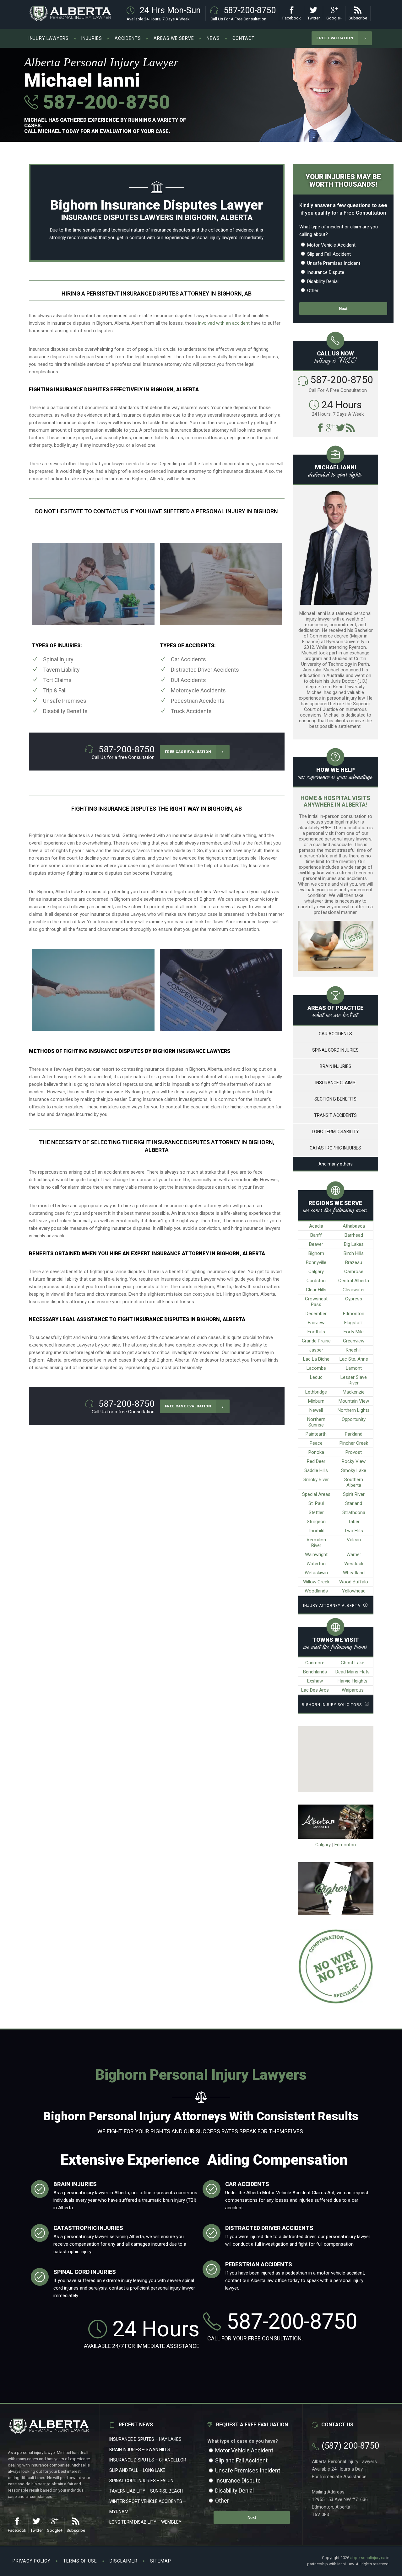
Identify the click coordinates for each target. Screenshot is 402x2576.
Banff (316, 1235)
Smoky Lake (354, 1470)
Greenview (354, 1341)
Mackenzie (354, 1392)
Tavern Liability (61, 670)
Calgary (316, 1272)
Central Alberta (354, 1281)
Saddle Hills (316, 1470)
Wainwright (316, 1555)
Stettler (316, 1512)
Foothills (316, 1332)
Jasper (316, 1350)
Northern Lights (354, 1410)
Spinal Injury (58, 659)
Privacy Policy (32, 2561)
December (316, 1314)
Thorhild (316, 1531)
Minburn (316, 1401)
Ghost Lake (353, 1663)
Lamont (354, 1368)
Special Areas (316, 1494)
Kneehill (354, 1350)
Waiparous (353, 1690)
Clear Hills (316, 1290)
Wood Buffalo (354, 1582)
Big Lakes (354, 1244)
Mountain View (354, 1401)
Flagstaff (354, 1323)
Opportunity (354, 1419)
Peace (316, 1443)
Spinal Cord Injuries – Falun (141, 2481)
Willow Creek (316, 1582)
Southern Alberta (354, 1482)
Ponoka (316, 1452)
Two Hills (354, 1531)
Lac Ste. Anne (354, 1359)
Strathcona (354, 1512)
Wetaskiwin (316, 1573)
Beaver (316, 1244)
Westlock (354, 1564)
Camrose (354, 1272)
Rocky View (354, 1461)
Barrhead (354, 1235)
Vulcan (354, 1540)
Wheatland (354, 1573)
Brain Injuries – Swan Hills (140, 2450)
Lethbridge (316, 1392)
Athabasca (354, 1226)
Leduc (316, 1377)
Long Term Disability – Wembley (145, 2522)
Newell (316, 1410)
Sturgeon (316, 1522)
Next (343, 309)
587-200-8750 (104, 102)
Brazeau (354, 1262)
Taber (354, 1522)
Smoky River (316, 1480)
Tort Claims (57, 680)
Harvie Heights (353, 1681)
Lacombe (316, 1368)
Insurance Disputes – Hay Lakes (145, 2439)
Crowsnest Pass (316, 1302)
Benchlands (315, 1672)
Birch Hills (354, 1253)
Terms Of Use (80, 2561)
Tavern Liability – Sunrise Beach (146, 2491)
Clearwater (354, 1290)
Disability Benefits (65, 711)
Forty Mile (354, 1332)
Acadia (316, 1226)
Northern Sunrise (316, 1422)
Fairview (316, 1323)
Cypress (354, 1299)
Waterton (316, 1564)
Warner (354, 1555)
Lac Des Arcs (315, 1690)
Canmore (315, 1663)
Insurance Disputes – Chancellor (148, 2460)
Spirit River (354, 1494)
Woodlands (316, 1591)
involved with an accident (224, 323)
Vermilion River (316, 1543)
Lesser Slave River (354, 1380)
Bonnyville (316, 1262)
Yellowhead (354, 1591)
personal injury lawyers (214, 237)
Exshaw (315, 1681)
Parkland (354, 1434)
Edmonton (354, 1314)
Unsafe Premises (65, 701)
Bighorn (316, 1253)
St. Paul (316, 1503)
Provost (354, 1452)
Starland (354, 1503)
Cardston (316, 1281)
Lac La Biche (316, 1359)
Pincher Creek (354, 1443)
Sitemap (161, 2561)
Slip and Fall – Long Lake (137, 2470)
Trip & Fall (55, 690)
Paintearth (316, 1434)
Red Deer (316, 1461)
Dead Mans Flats (353, 1672)
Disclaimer (124, 2561)
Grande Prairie (316, 1341)
